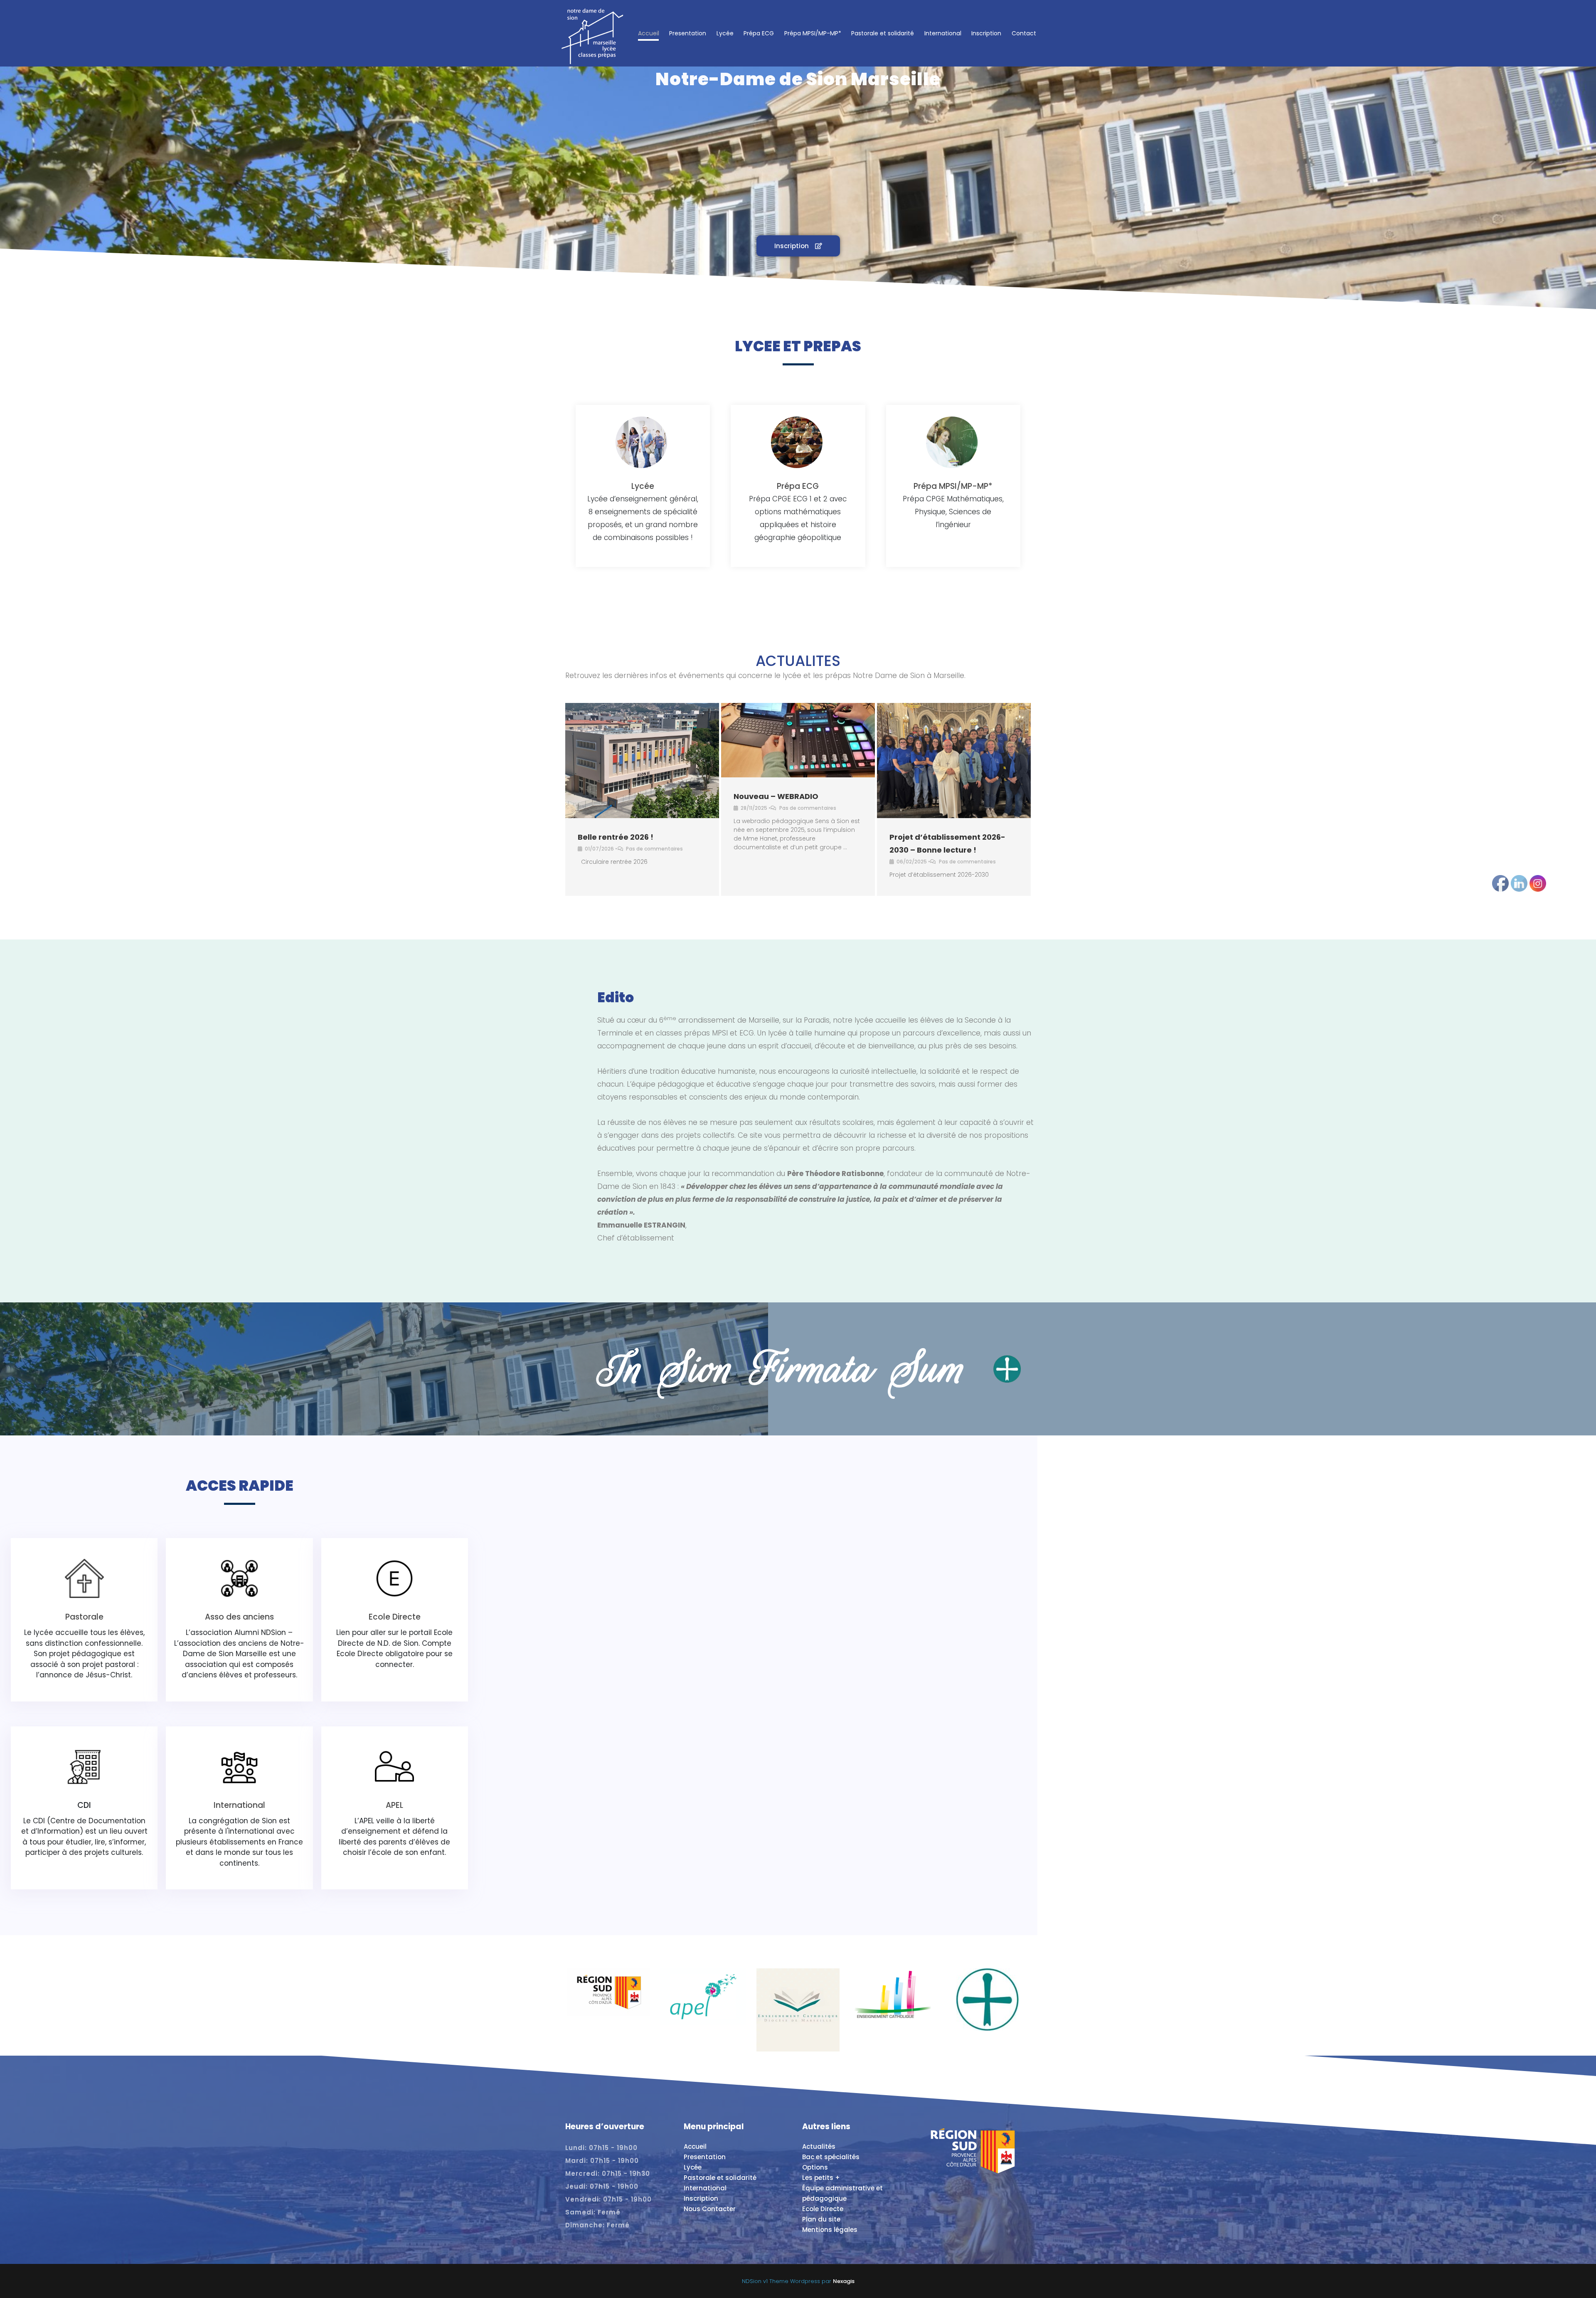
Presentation (688, 33)
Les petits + (821, 2178)
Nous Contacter (710, 2209)
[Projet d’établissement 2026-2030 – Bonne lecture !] (954, 761)
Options (815, 2167)
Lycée (725, 33)
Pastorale (84, 1617)
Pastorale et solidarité (883, 33)
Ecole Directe (395, 1617)
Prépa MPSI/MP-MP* (813, 33)
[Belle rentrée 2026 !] (642, 761)
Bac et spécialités (831, 2157)
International (943, 33)
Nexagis (844, 2281)
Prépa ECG (759, 33)
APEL (394, 1805)
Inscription (986, 33)
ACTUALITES (798, 661)
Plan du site (821, 2219)
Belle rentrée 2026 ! (616, 837)
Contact (1024, 33)
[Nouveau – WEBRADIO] (798, 740)
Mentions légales (830, 2230)
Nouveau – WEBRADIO (776, 796)
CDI (84, 1805)
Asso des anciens (239, 1617)
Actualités (819, 2146)
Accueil (649, 33)
